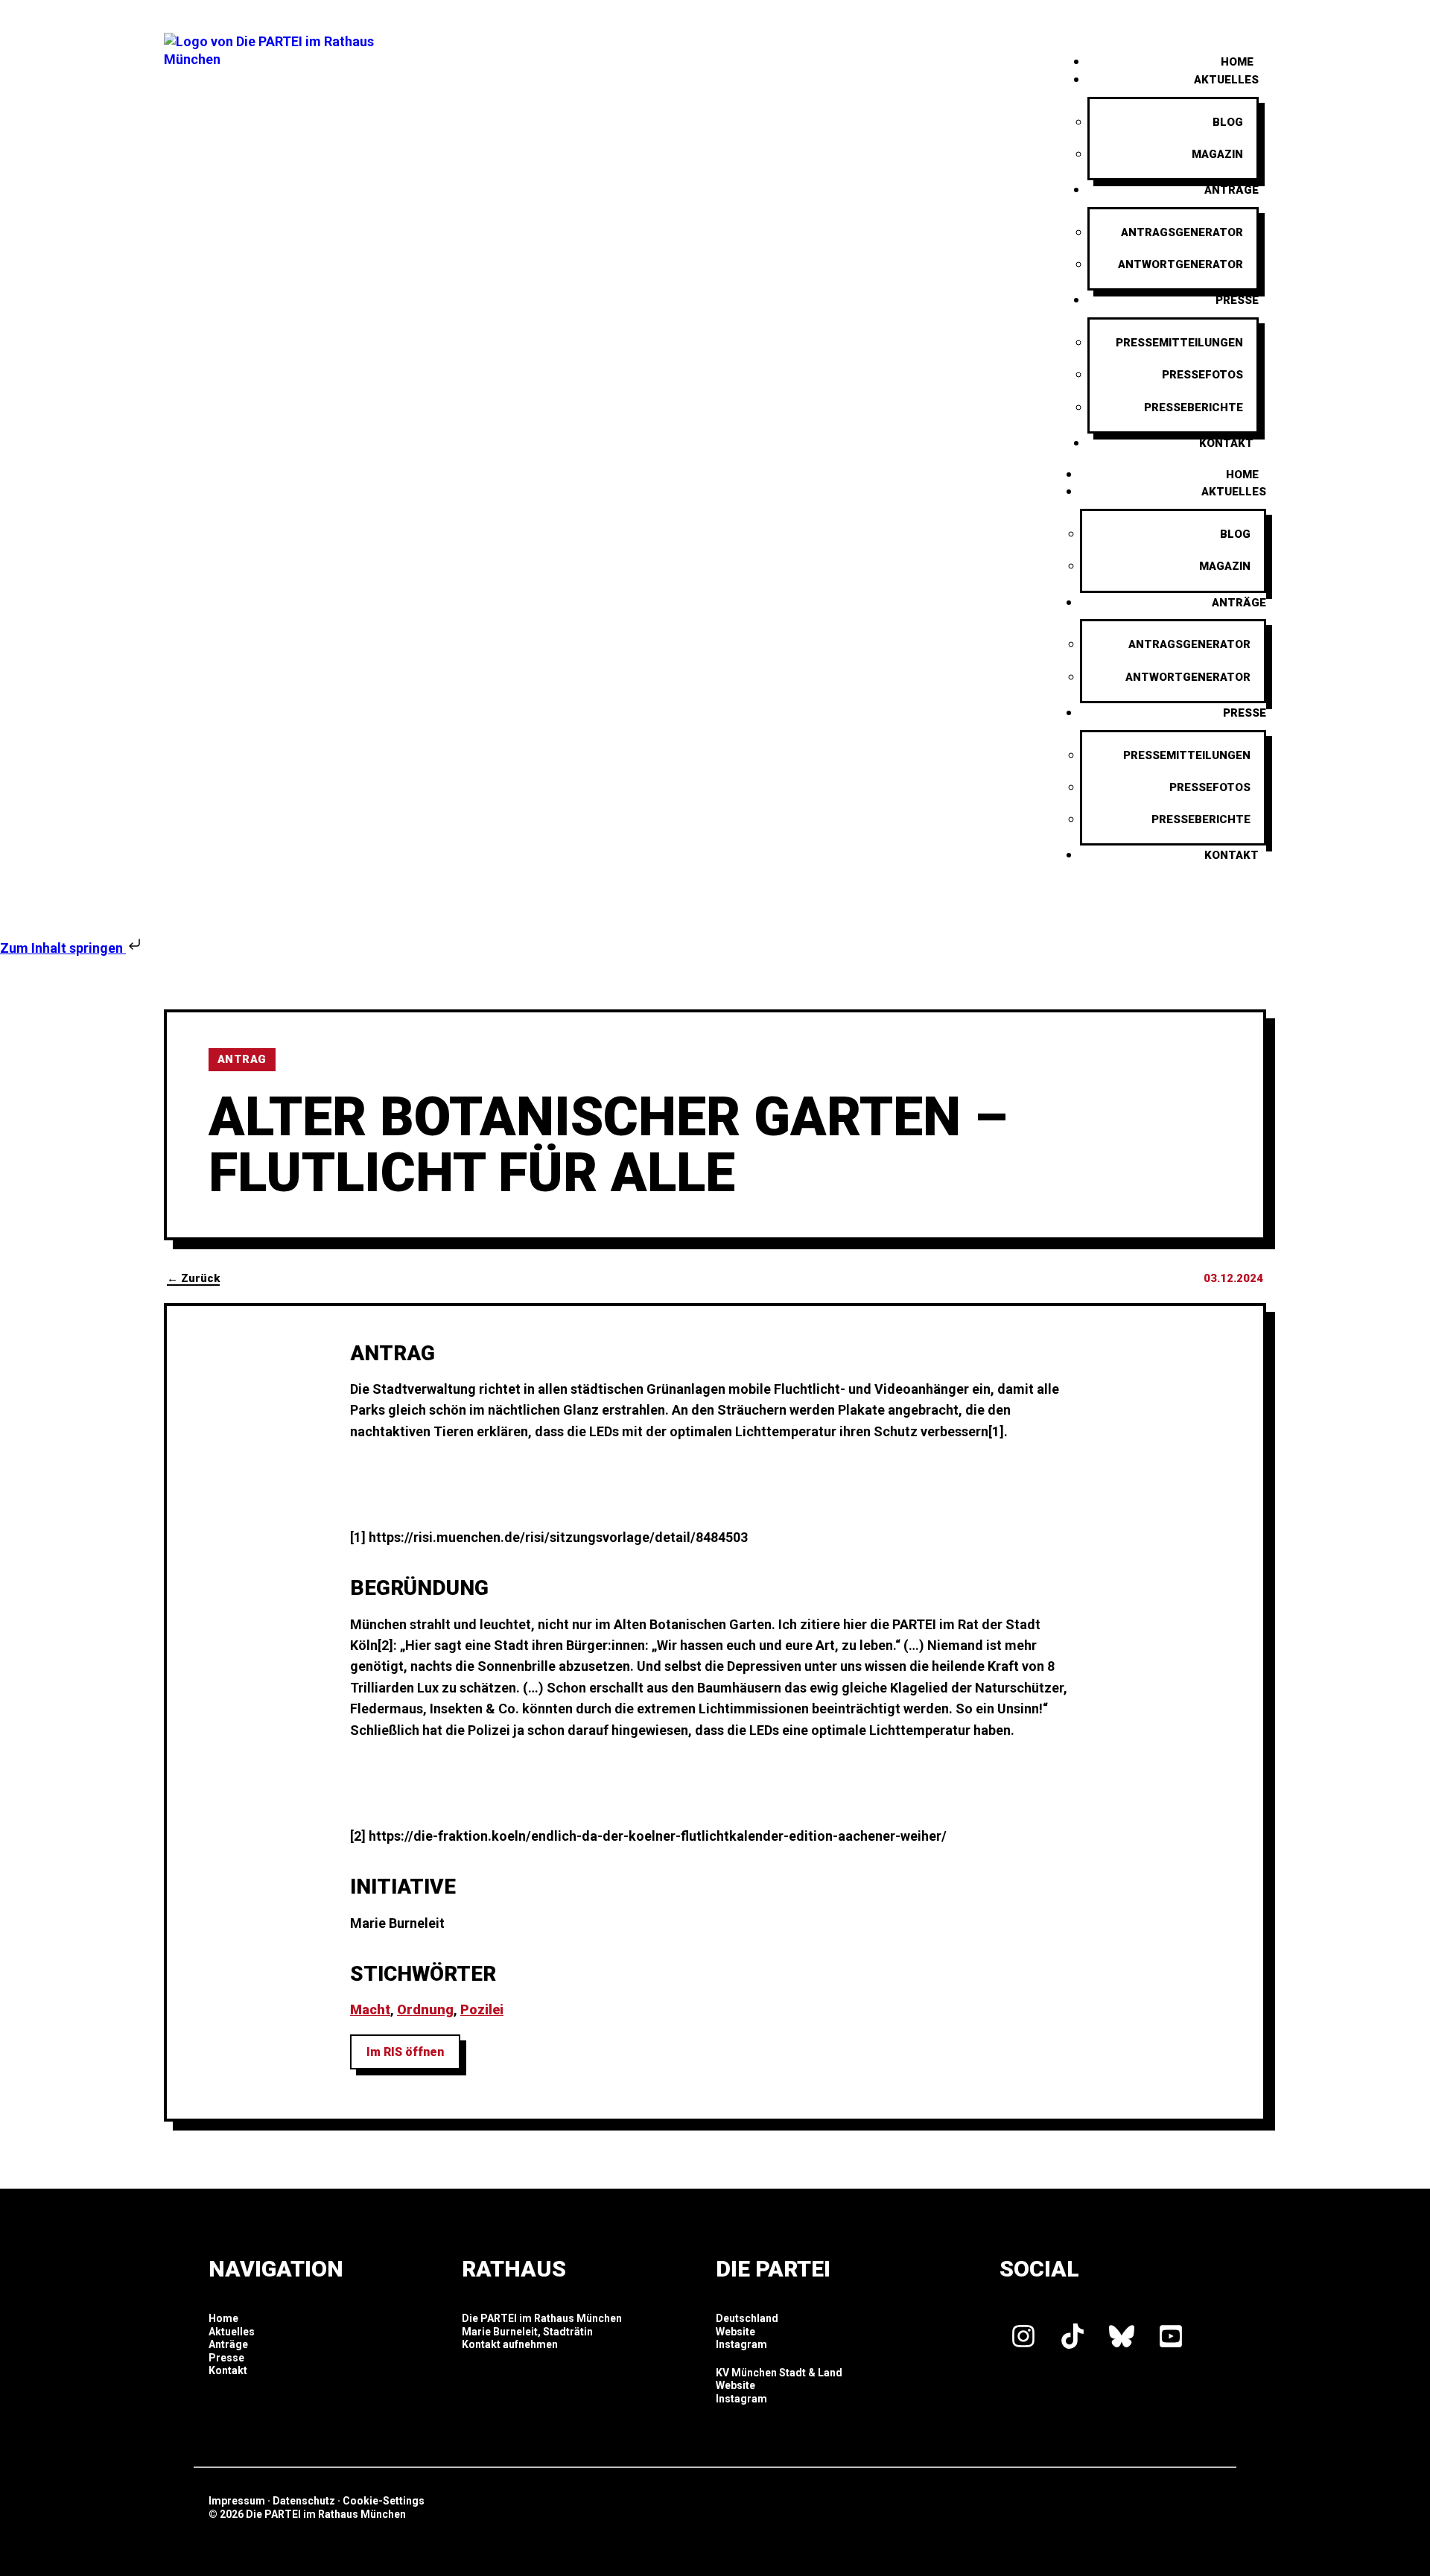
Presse (1237, 300)
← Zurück (193, 1278)
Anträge (1232, 190)
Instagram (741, 2344)
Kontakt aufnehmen (510, 2344)
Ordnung (425, 2009)
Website (735, 2332)
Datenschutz (304, 2501)
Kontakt (1226, 443)
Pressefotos (1202, 375)
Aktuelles (1226, 80)
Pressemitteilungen (1179, 343)
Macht (370, 2009)
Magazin (1217, 154)
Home (1242, 475)
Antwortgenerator (1180, 264)
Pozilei (482, 2009)
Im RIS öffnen (405, 2052)
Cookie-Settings (384, 2501)
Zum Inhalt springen (63, 948)
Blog (1228, 122)
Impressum (237, 2501)
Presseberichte (1194, 407)
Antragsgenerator (1182, 232)
